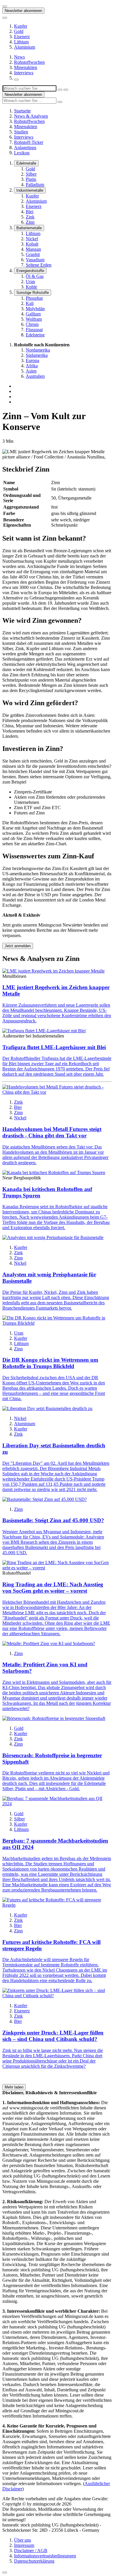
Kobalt (32, 244)
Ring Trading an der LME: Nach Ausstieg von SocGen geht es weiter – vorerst (53, 1588)
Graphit (33, 254)
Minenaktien (26, 67)
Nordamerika (38, 350)
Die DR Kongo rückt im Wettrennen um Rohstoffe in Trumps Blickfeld (50, 1363)
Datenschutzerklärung (34, 2561)
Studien (21, 132)
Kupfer (21, 26)
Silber (31, 174)
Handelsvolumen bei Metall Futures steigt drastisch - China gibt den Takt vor (52, 1132)
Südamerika (37, 355)
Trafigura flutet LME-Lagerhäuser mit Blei (54, 1047)
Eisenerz (22, 37)
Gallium (33, 314)
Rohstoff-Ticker (29, 142)
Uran (30, 282)
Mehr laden (14, 2087)
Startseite (22, 111)
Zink (30, 217)
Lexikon (22, 153)
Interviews (24, 73)
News (19, 57)
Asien (31, 371)
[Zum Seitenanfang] (5, 2573)
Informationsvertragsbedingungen (45, 2556)
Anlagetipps (25, 148)
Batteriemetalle (29, 228)
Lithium (21, 42)
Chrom (32, 324)
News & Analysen (31, 116)
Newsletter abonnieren (23, 11)
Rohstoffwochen (29, 62)
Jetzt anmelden (18, 946)
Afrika (32, 366)
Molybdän (35, 309)
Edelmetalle (26, 163)
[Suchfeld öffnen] (16, 80)
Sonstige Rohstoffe (33, 293)
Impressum (24, 2545)
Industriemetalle (30, 190)
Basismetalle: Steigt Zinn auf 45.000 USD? (53, 1520)
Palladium (35, 185)
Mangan (33, 249)
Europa (32, 360)
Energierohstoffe (30, 271)
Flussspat (34, 330)
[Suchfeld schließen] (60, 90)
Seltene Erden (39, 265)
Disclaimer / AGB (31, 2551)
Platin (31, 179)
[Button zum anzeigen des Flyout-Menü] (5, 6)
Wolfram (34, 319)
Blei (30, 212)
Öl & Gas (35, 276)
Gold (19, 31)
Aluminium (25, 47)
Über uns (23, 2540)
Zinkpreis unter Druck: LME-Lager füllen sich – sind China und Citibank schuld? (53, 2036)
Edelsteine (35, 335)
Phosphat (34, 298)
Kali (30, 303)
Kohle (31, 287)
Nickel (32, 239)
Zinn (30, 222)
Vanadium (35, 260)
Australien (35, 376)
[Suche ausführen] (66, 90)
